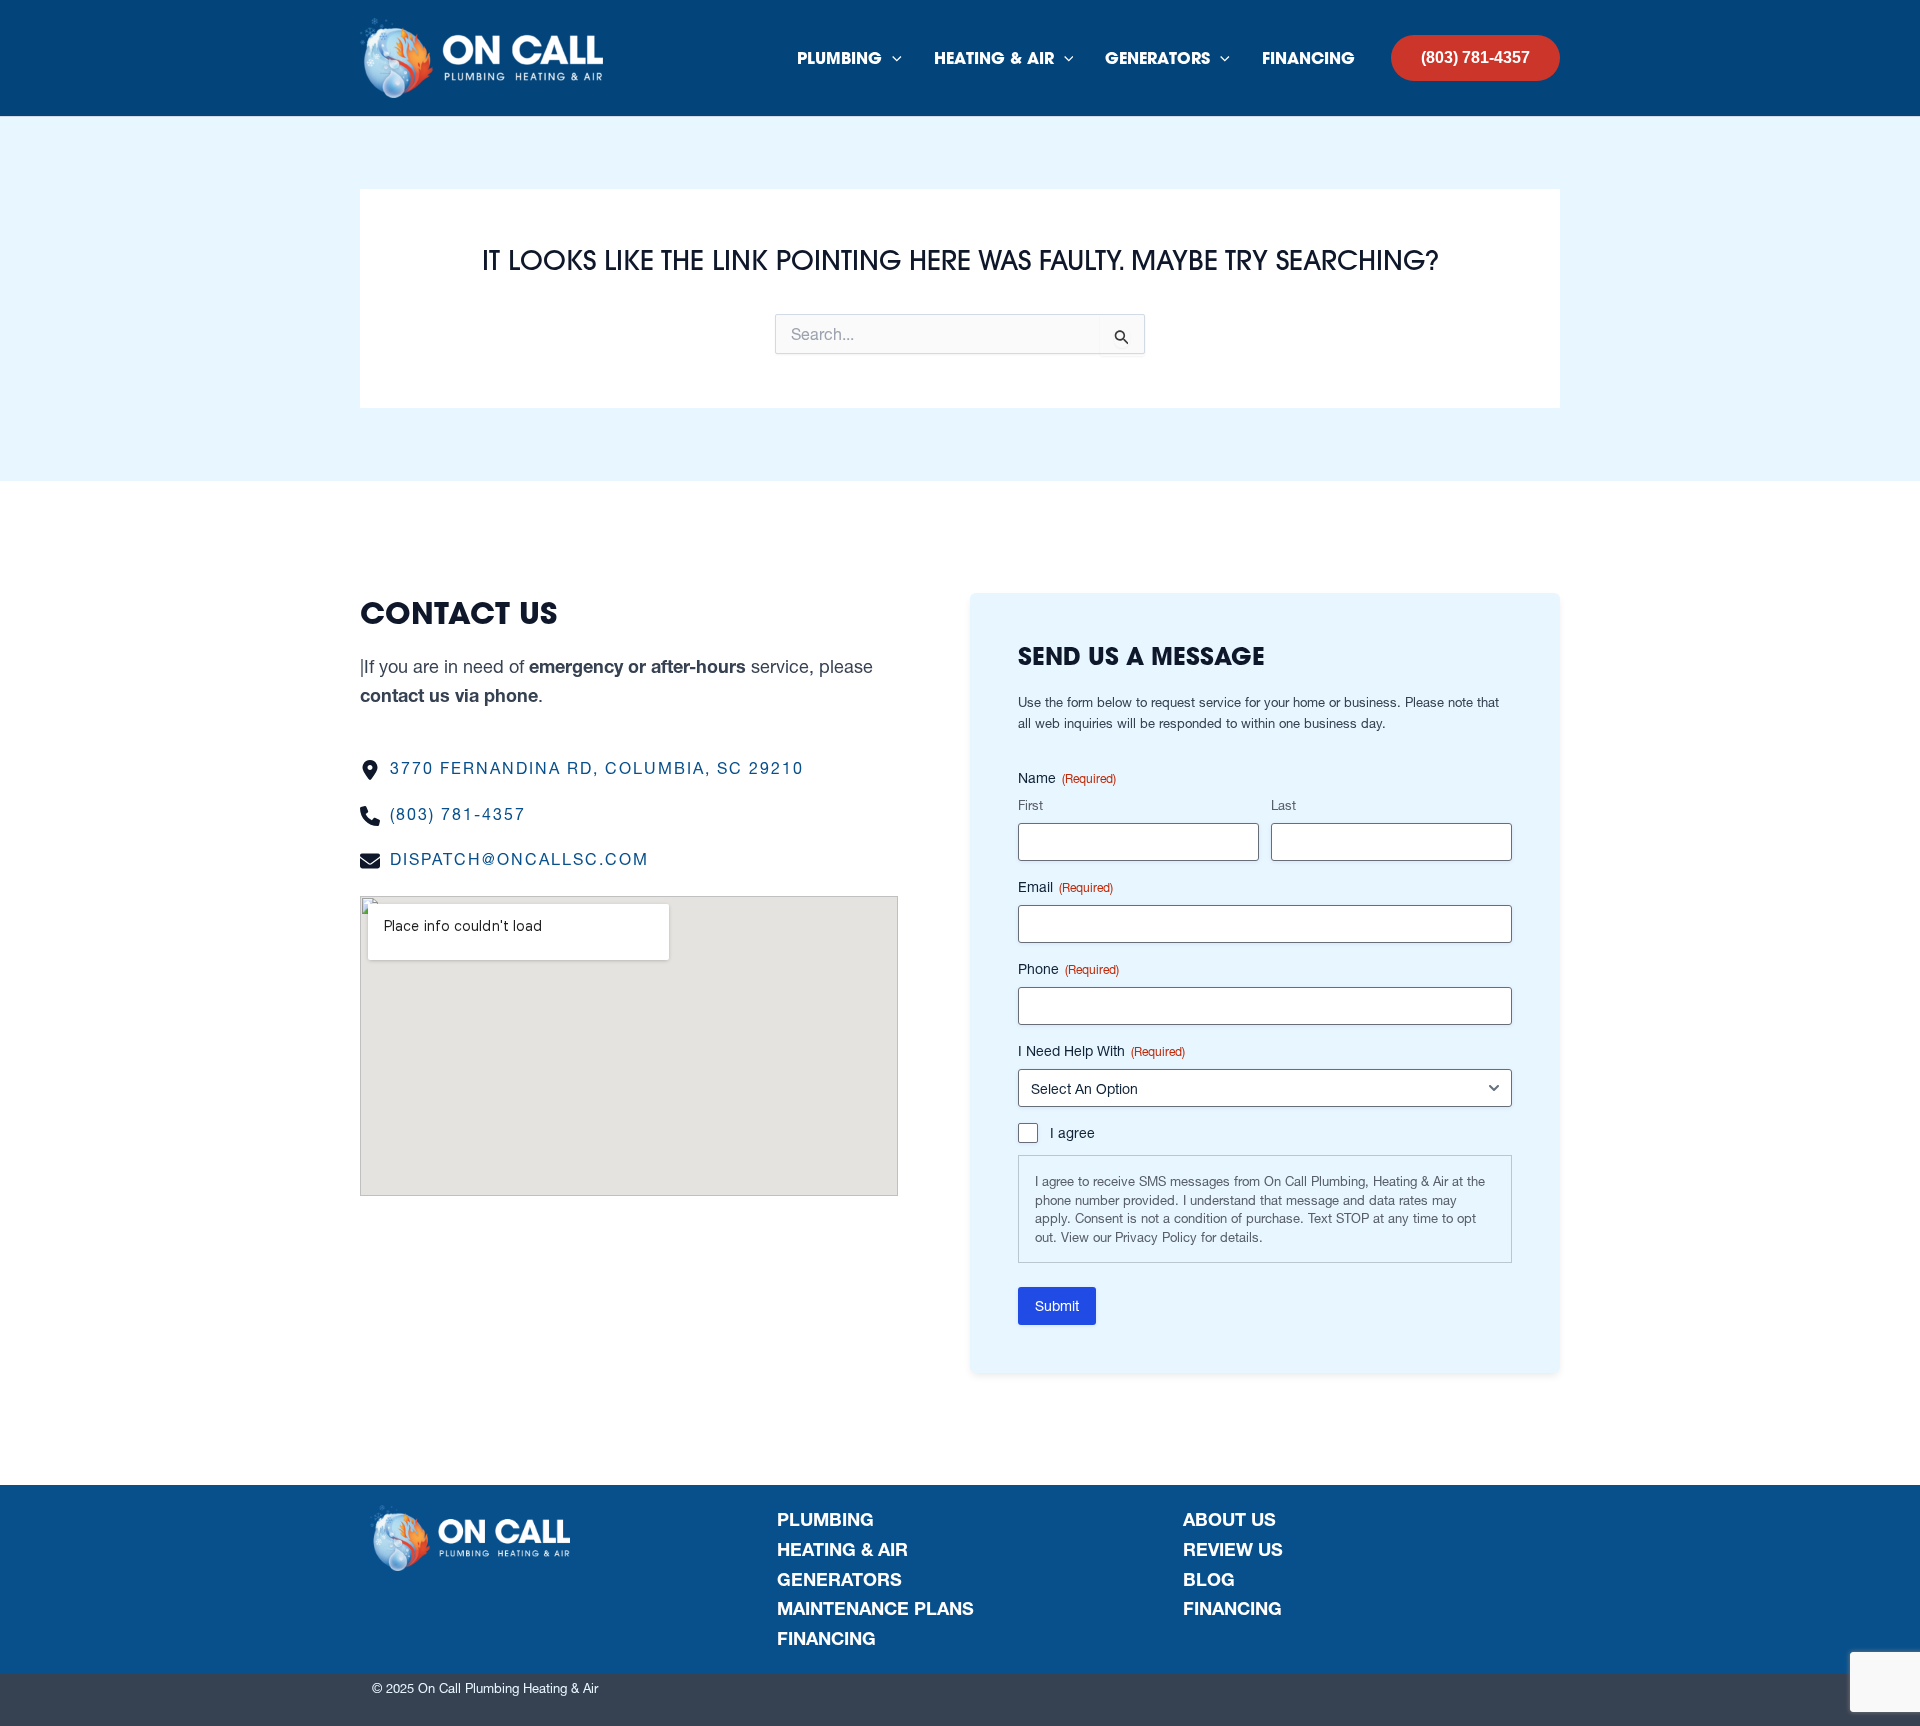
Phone (1068, 969)
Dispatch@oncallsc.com (519, 859)
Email (1065, 887)
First (1030, 805)
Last (1283, 805)
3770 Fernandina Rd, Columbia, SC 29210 (597, 768)
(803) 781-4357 (458, 814)
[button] (1475, 58)
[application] (892, 58)
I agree (1072, 1133)
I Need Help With (1101, 1051)
